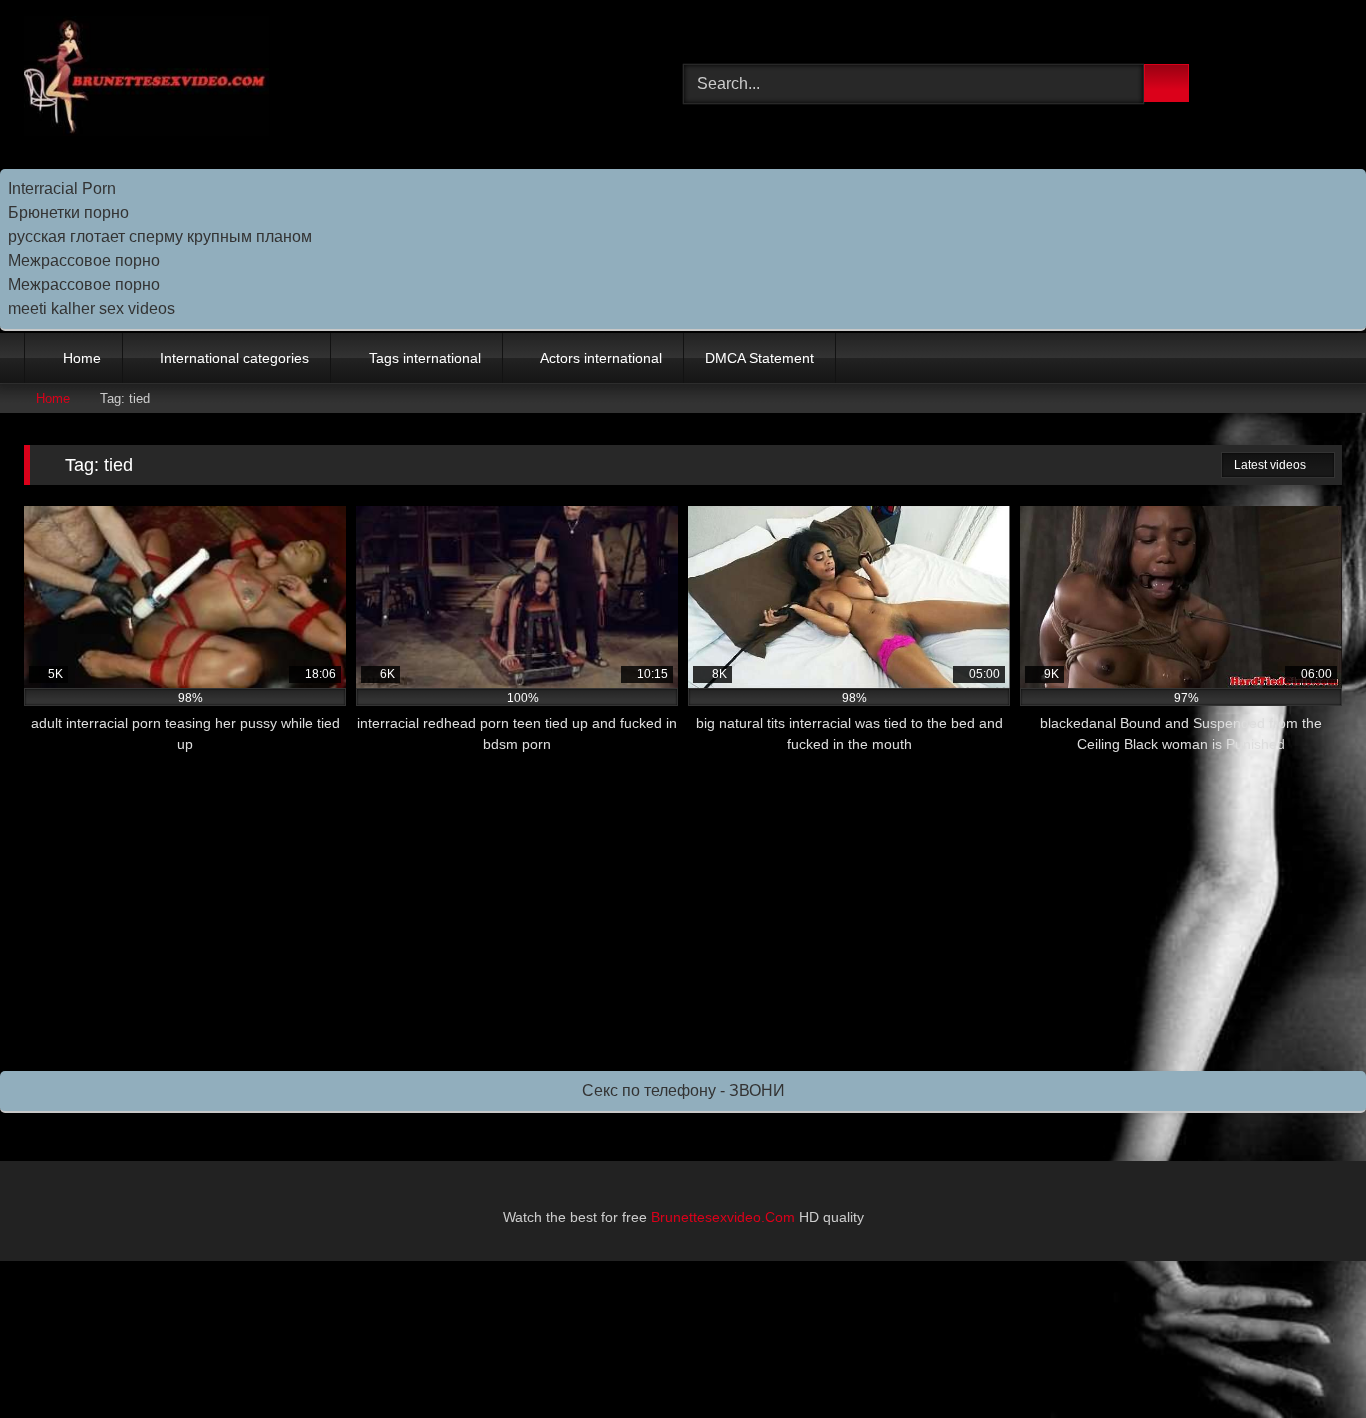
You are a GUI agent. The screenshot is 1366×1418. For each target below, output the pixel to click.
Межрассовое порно (84, 260)
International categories (234, 358)
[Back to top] (1306, 1358)
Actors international (601, 358)
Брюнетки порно (68, 212)
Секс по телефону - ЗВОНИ (683, 1090)
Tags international (425, 358)
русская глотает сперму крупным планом (160, 236)
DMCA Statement (759, 358)
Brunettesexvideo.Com (723, 1217)
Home (82, 358)
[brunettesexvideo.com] (146, 79)
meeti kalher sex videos (91, 308)
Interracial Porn (62, 188)
